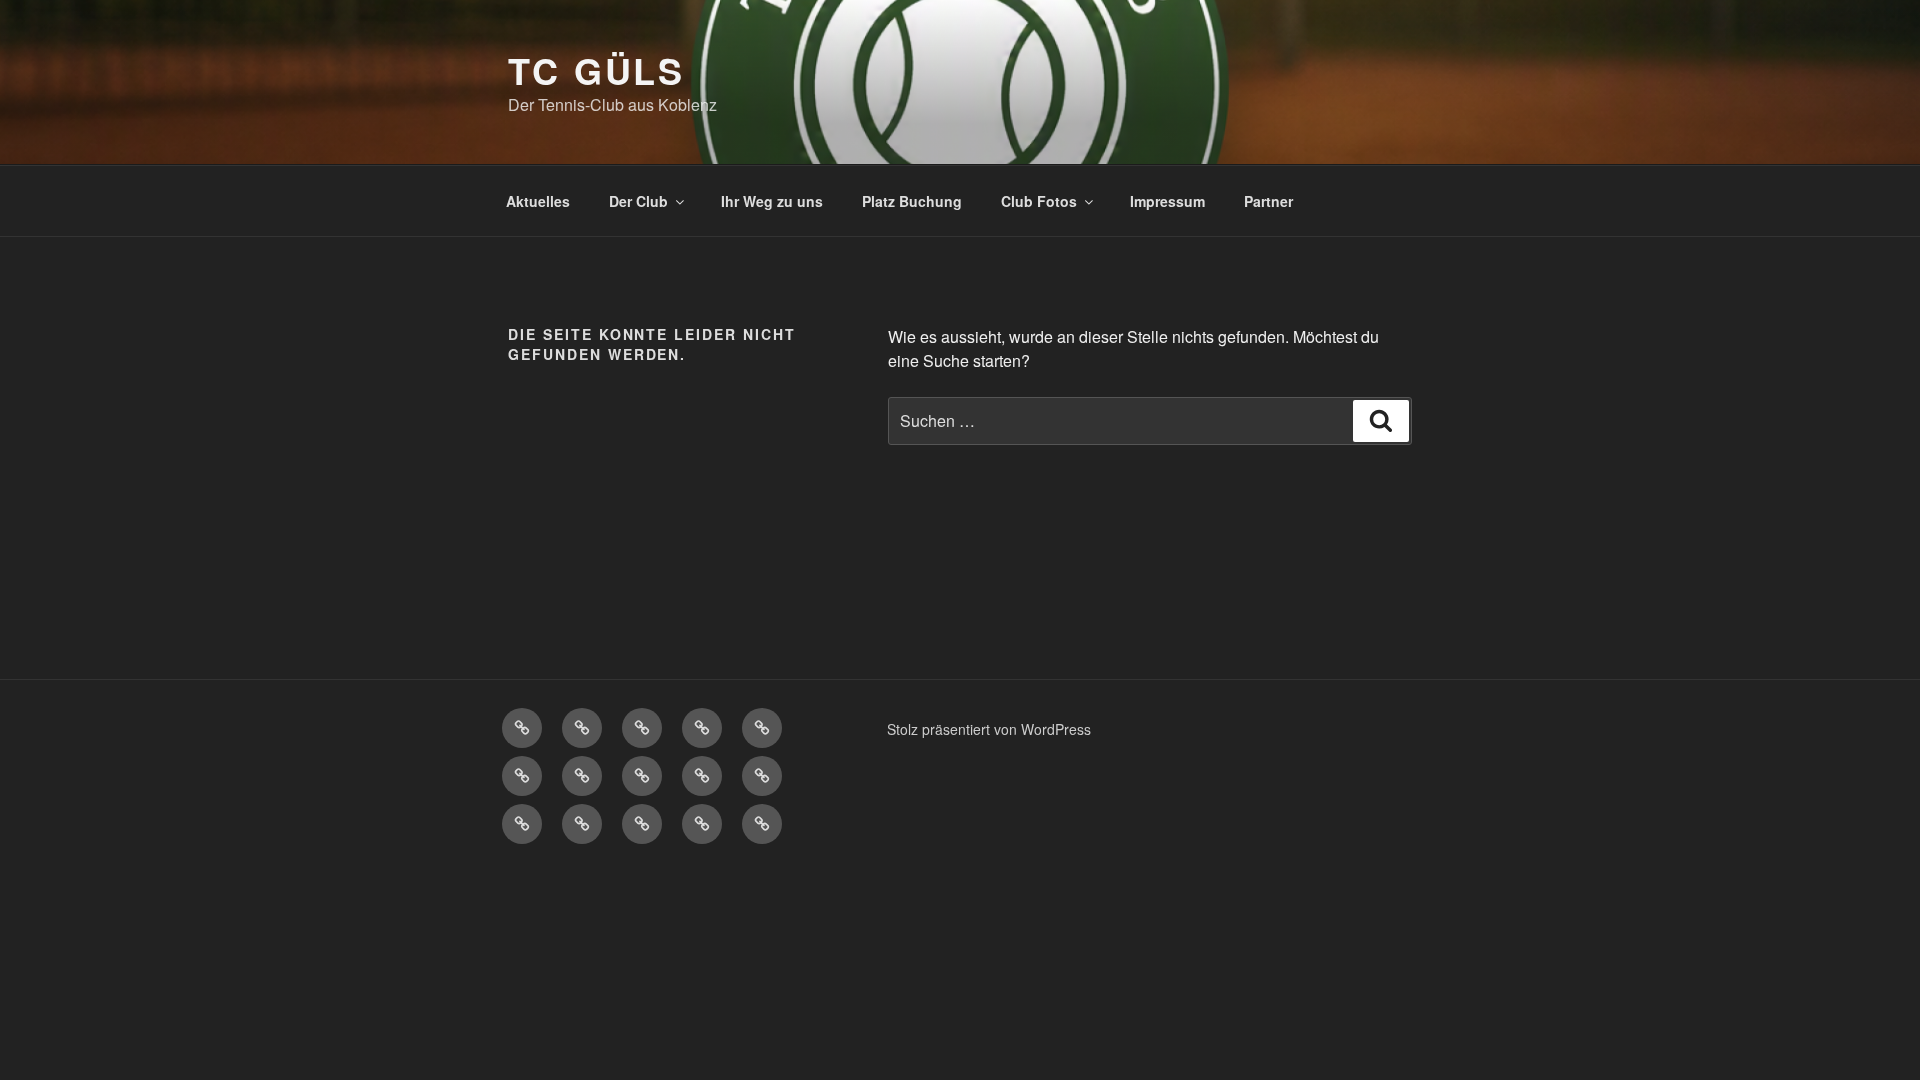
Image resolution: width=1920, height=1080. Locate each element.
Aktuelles (538, 201)
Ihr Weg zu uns (772, 201)
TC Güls (596, 70)
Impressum (1167, 201)
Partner (1268, 201)
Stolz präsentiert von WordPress (989, 729)
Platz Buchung (912, 201)
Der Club (638, 201)
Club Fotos (1039, 201)
